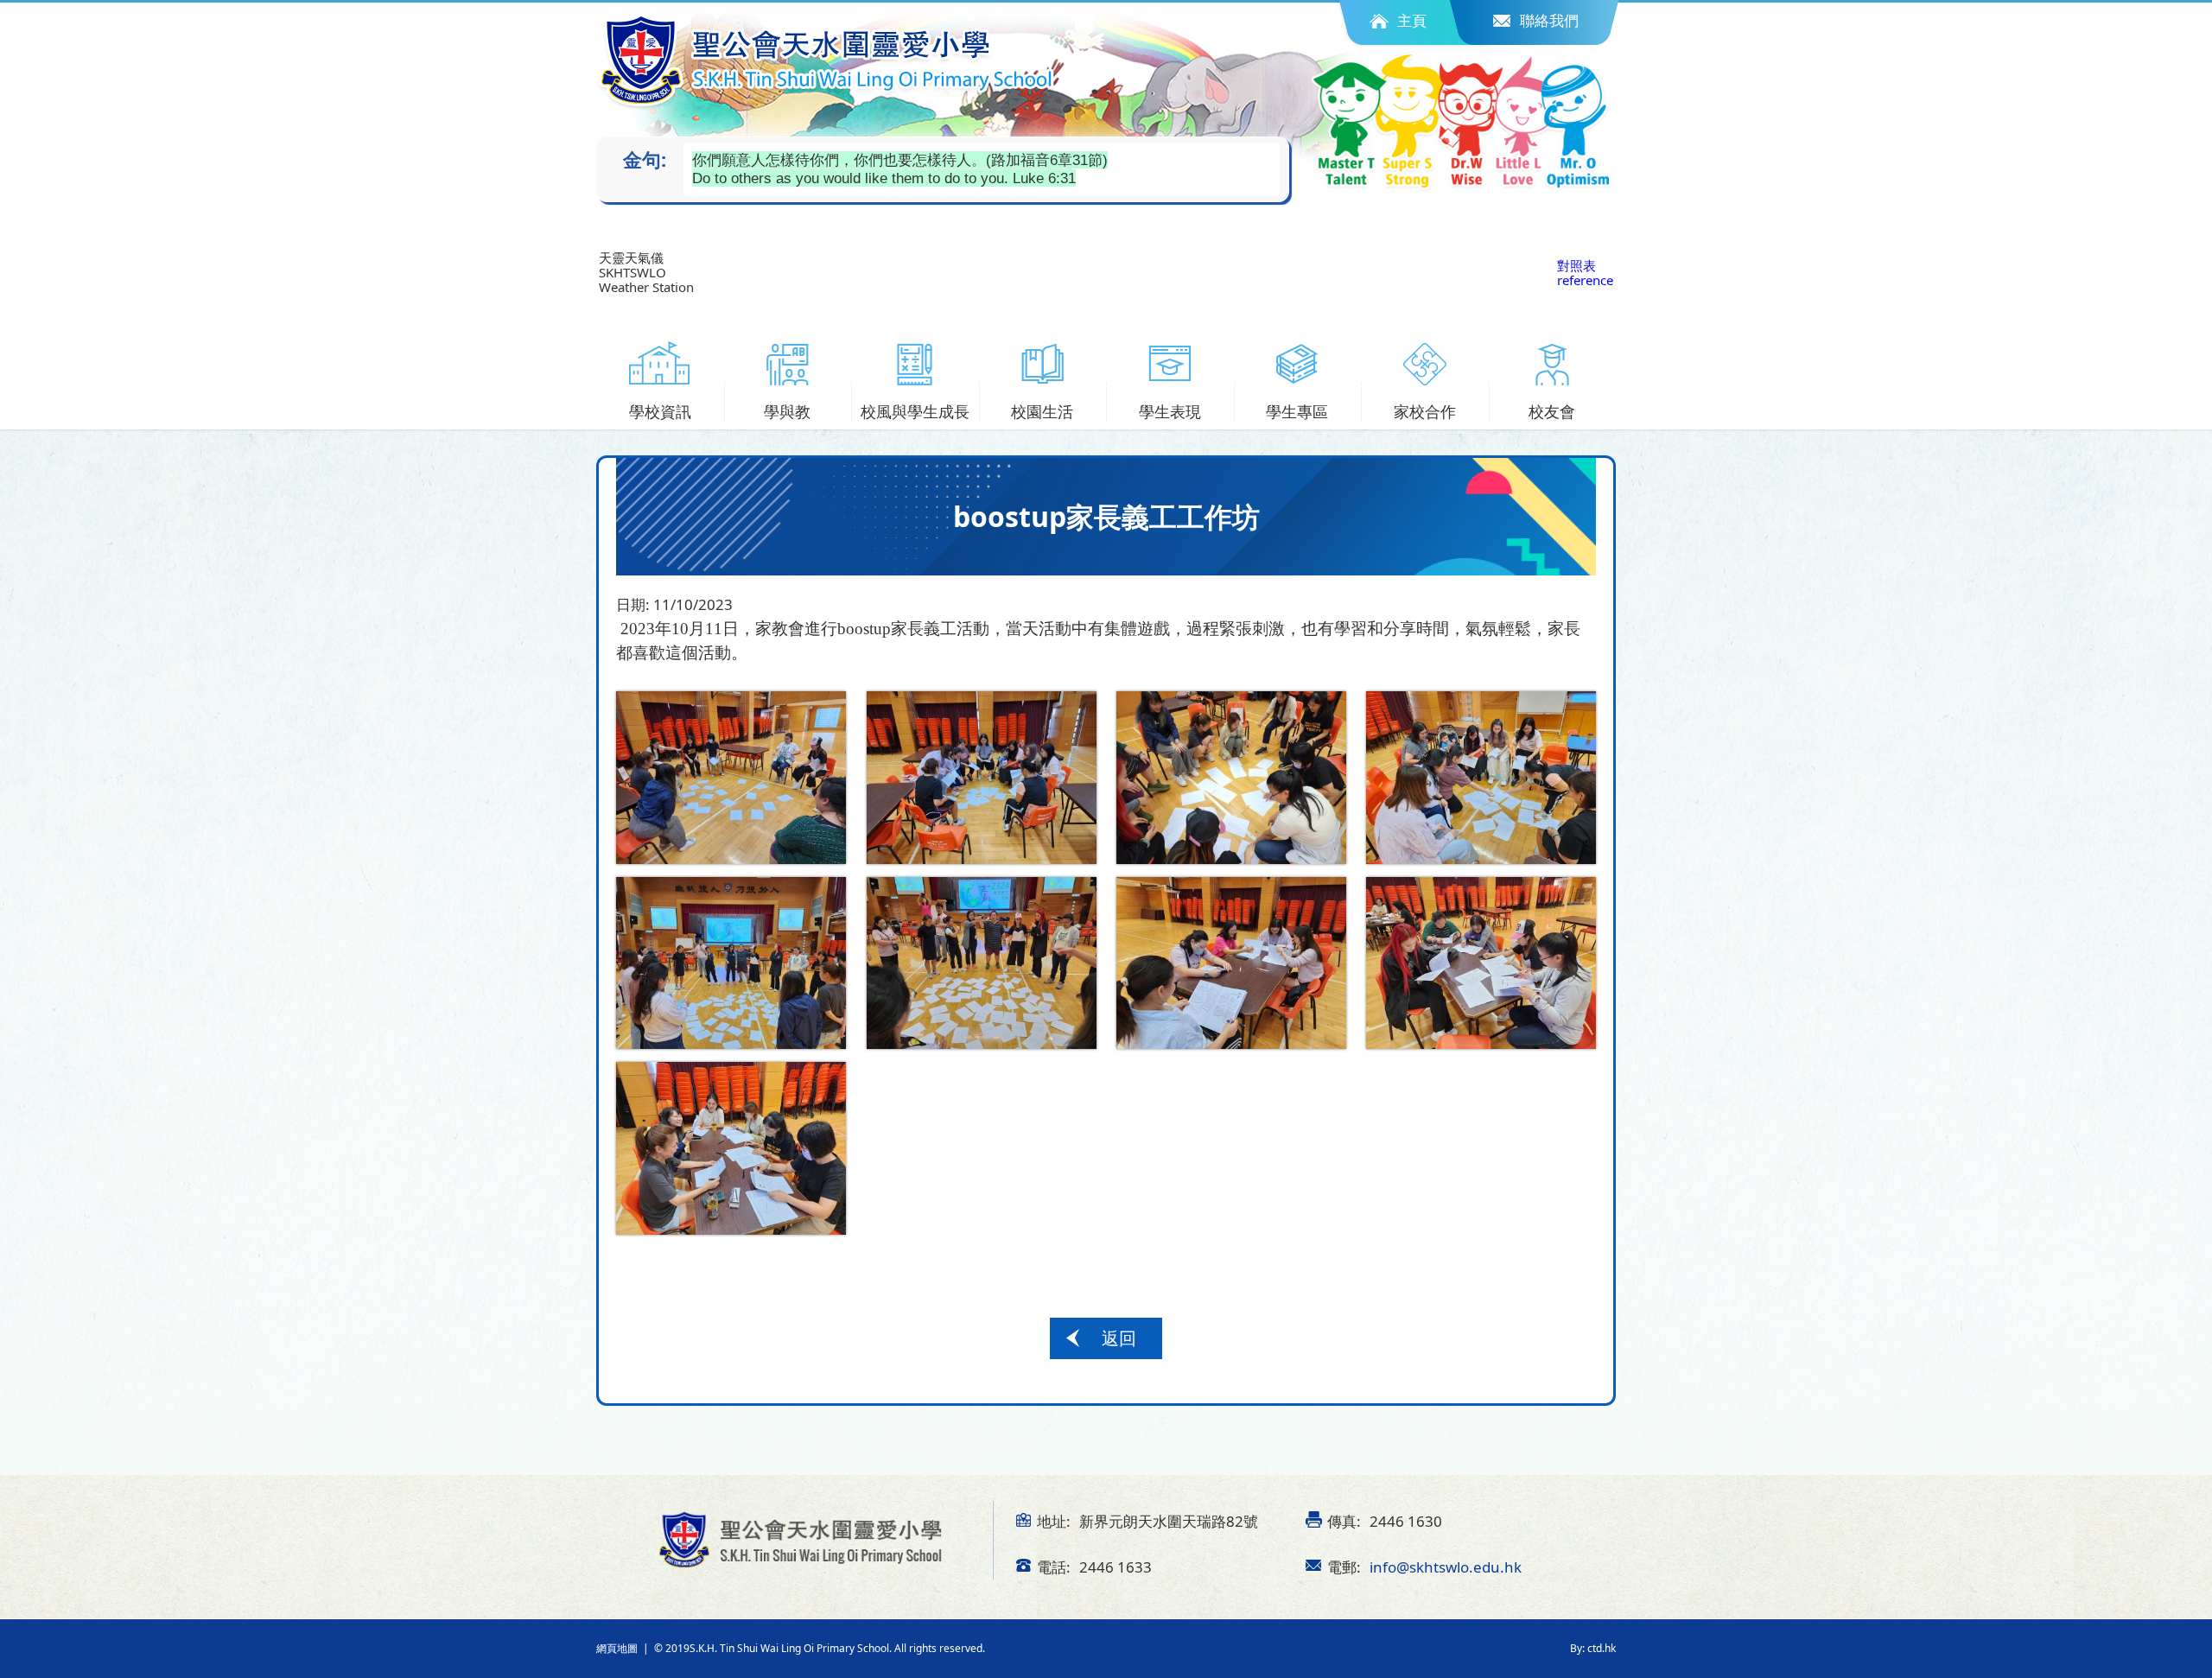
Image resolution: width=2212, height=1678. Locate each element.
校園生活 (1042, 411)
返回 (1119, 1338)
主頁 (1412, 20)
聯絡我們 (1549, 20)
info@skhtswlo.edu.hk (1446, 1567)
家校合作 (1425, 411)
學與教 (787, 411)
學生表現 (1170, 411)
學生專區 (1297, 411)
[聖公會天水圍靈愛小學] (827, 61)
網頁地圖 (617, 1648)
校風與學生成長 (915, 411)
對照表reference (1585, 273)
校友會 (1552, 411)
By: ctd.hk (1593, 1648)
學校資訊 (660, 411)
